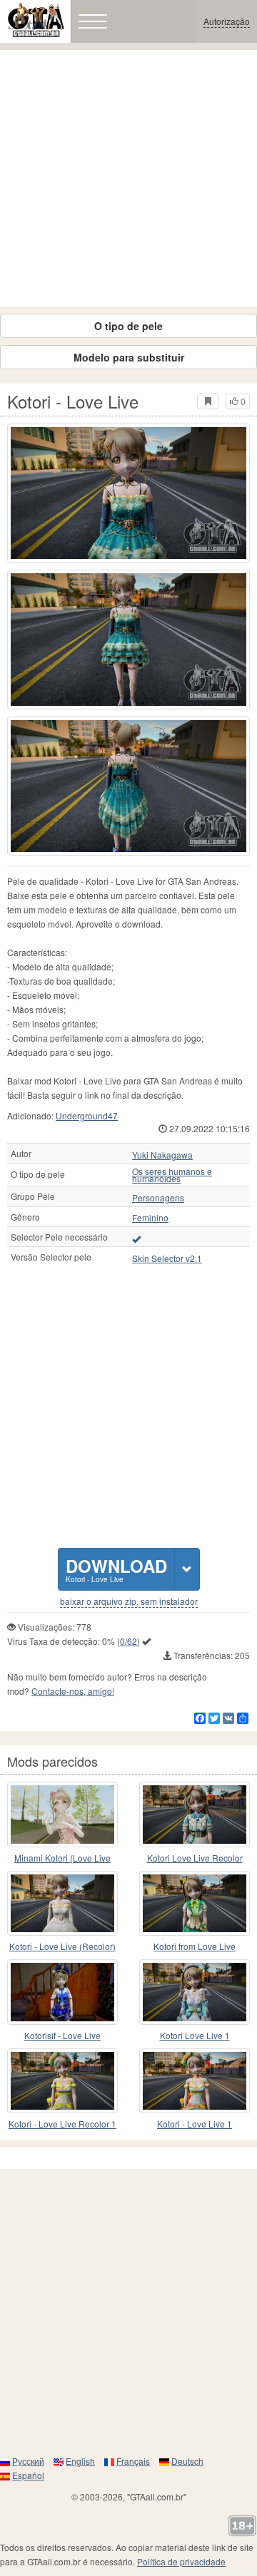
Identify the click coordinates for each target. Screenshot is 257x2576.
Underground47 (87, 1115)
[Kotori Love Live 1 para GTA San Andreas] (195, 1992)
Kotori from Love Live (195, 1946)
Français (133, 2461)
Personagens (158, 1198)
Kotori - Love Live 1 (195, 2124)
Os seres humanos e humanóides (172, 1175)
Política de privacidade (181, 2561)
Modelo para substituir (129, 357)
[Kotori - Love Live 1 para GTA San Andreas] (195, 2081)
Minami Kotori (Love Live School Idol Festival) (62, 1858)
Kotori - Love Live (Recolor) (62, 1946)
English (80, 2461)
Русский (28, 2461)
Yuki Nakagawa (162, 1155)
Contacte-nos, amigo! (73, 1691)
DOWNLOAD (116, 1569)
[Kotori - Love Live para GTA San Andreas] (128, 493)
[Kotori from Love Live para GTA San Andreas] (195, 1904)
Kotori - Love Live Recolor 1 (62, 2124)
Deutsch (187, 2461)
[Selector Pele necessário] (136, 1238)
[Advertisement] (128, 178)
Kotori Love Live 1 (195, 2035)
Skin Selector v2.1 (167, 1258)
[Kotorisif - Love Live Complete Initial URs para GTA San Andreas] (62, 1992)
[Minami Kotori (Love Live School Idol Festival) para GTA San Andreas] (62, 1815)
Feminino (150, 1218)
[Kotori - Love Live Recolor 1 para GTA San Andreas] (62, 2081)
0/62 (128, 1641)
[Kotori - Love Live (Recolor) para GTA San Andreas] (62, 1904)
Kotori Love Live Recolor (195, 1858)
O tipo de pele (128, 326)
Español (28, 2475)
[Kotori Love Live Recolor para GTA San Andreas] (195, 1815)
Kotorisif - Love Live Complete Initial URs (63, 2036)
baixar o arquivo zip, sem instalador (129, 1601)
